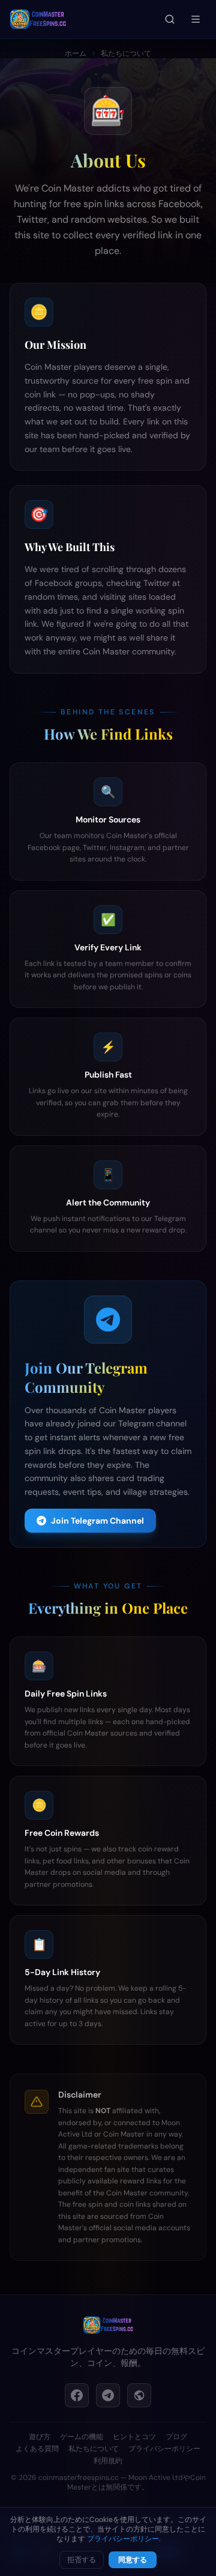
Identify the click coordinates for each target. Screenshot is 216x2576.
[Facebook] (77, 2395)
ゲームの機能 (82, 2437)
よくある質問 (37, 2449)
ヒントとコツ (134, 2437)
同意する (133, 2560)
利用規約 (108, 2461)
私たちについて (126, 53)
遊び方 (40, 2437)
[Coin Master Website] (139, 2395)
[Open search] (170, 19)
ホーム (76, 53)
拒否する (82, 2560)
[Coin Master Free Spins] (108, 2325)
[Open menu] (196, 19)
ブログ (176, 2437)
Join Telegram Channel (97, 1521)
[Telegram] (108, 2395)
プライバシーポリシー (164, 2449)
